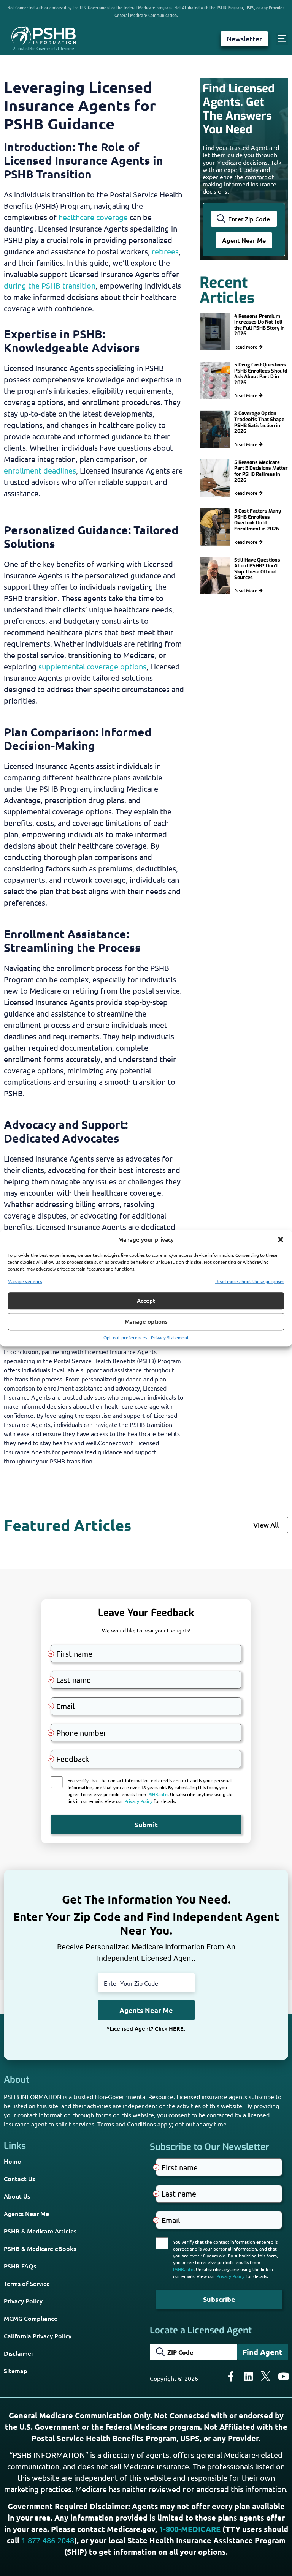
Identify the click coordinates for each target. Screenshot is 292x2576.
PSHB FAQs (20, 2266)
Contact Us (19, 2178)
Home (12, 2161)
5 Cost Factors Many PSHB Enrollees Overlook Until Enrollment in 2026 (258, 520)
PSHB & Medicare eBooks (40, 2248)
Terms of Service (27, 2283)
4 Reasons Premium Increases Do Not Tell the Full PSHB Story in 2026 (259, 325)
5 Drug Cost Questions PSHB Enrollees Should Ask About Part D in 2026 (261, 374)
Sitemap (16, 2371)
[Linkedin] (248, 2376)
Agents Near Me (26, 2213)
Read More (246, 347)
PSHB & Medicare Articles (40, 2231)
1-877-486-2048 (48, 2540)
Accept (146, 1301)
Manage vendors (25, 1281)
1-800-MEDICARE (190, 2529)
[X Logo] (266, 2376)
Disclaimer (19, 2353)
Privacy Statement (170, 1337)
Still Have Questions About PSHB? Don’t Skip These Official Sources (257, 569)
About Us (17, 2196)
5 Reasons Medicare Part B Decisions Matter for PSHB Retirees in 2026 (261, 471)
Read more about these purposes (250, 1281)
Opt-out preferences (125, 1337)
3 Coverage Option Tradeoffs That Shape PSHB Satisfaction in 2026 (259, 422)
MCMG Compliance (31, 2318)
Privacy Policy (23, 2301)
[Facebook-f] (231, 2376)
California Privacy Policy (38, 2336)
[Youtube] (283, 2376)
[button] (281, 1240)
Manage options (146, 1321)
